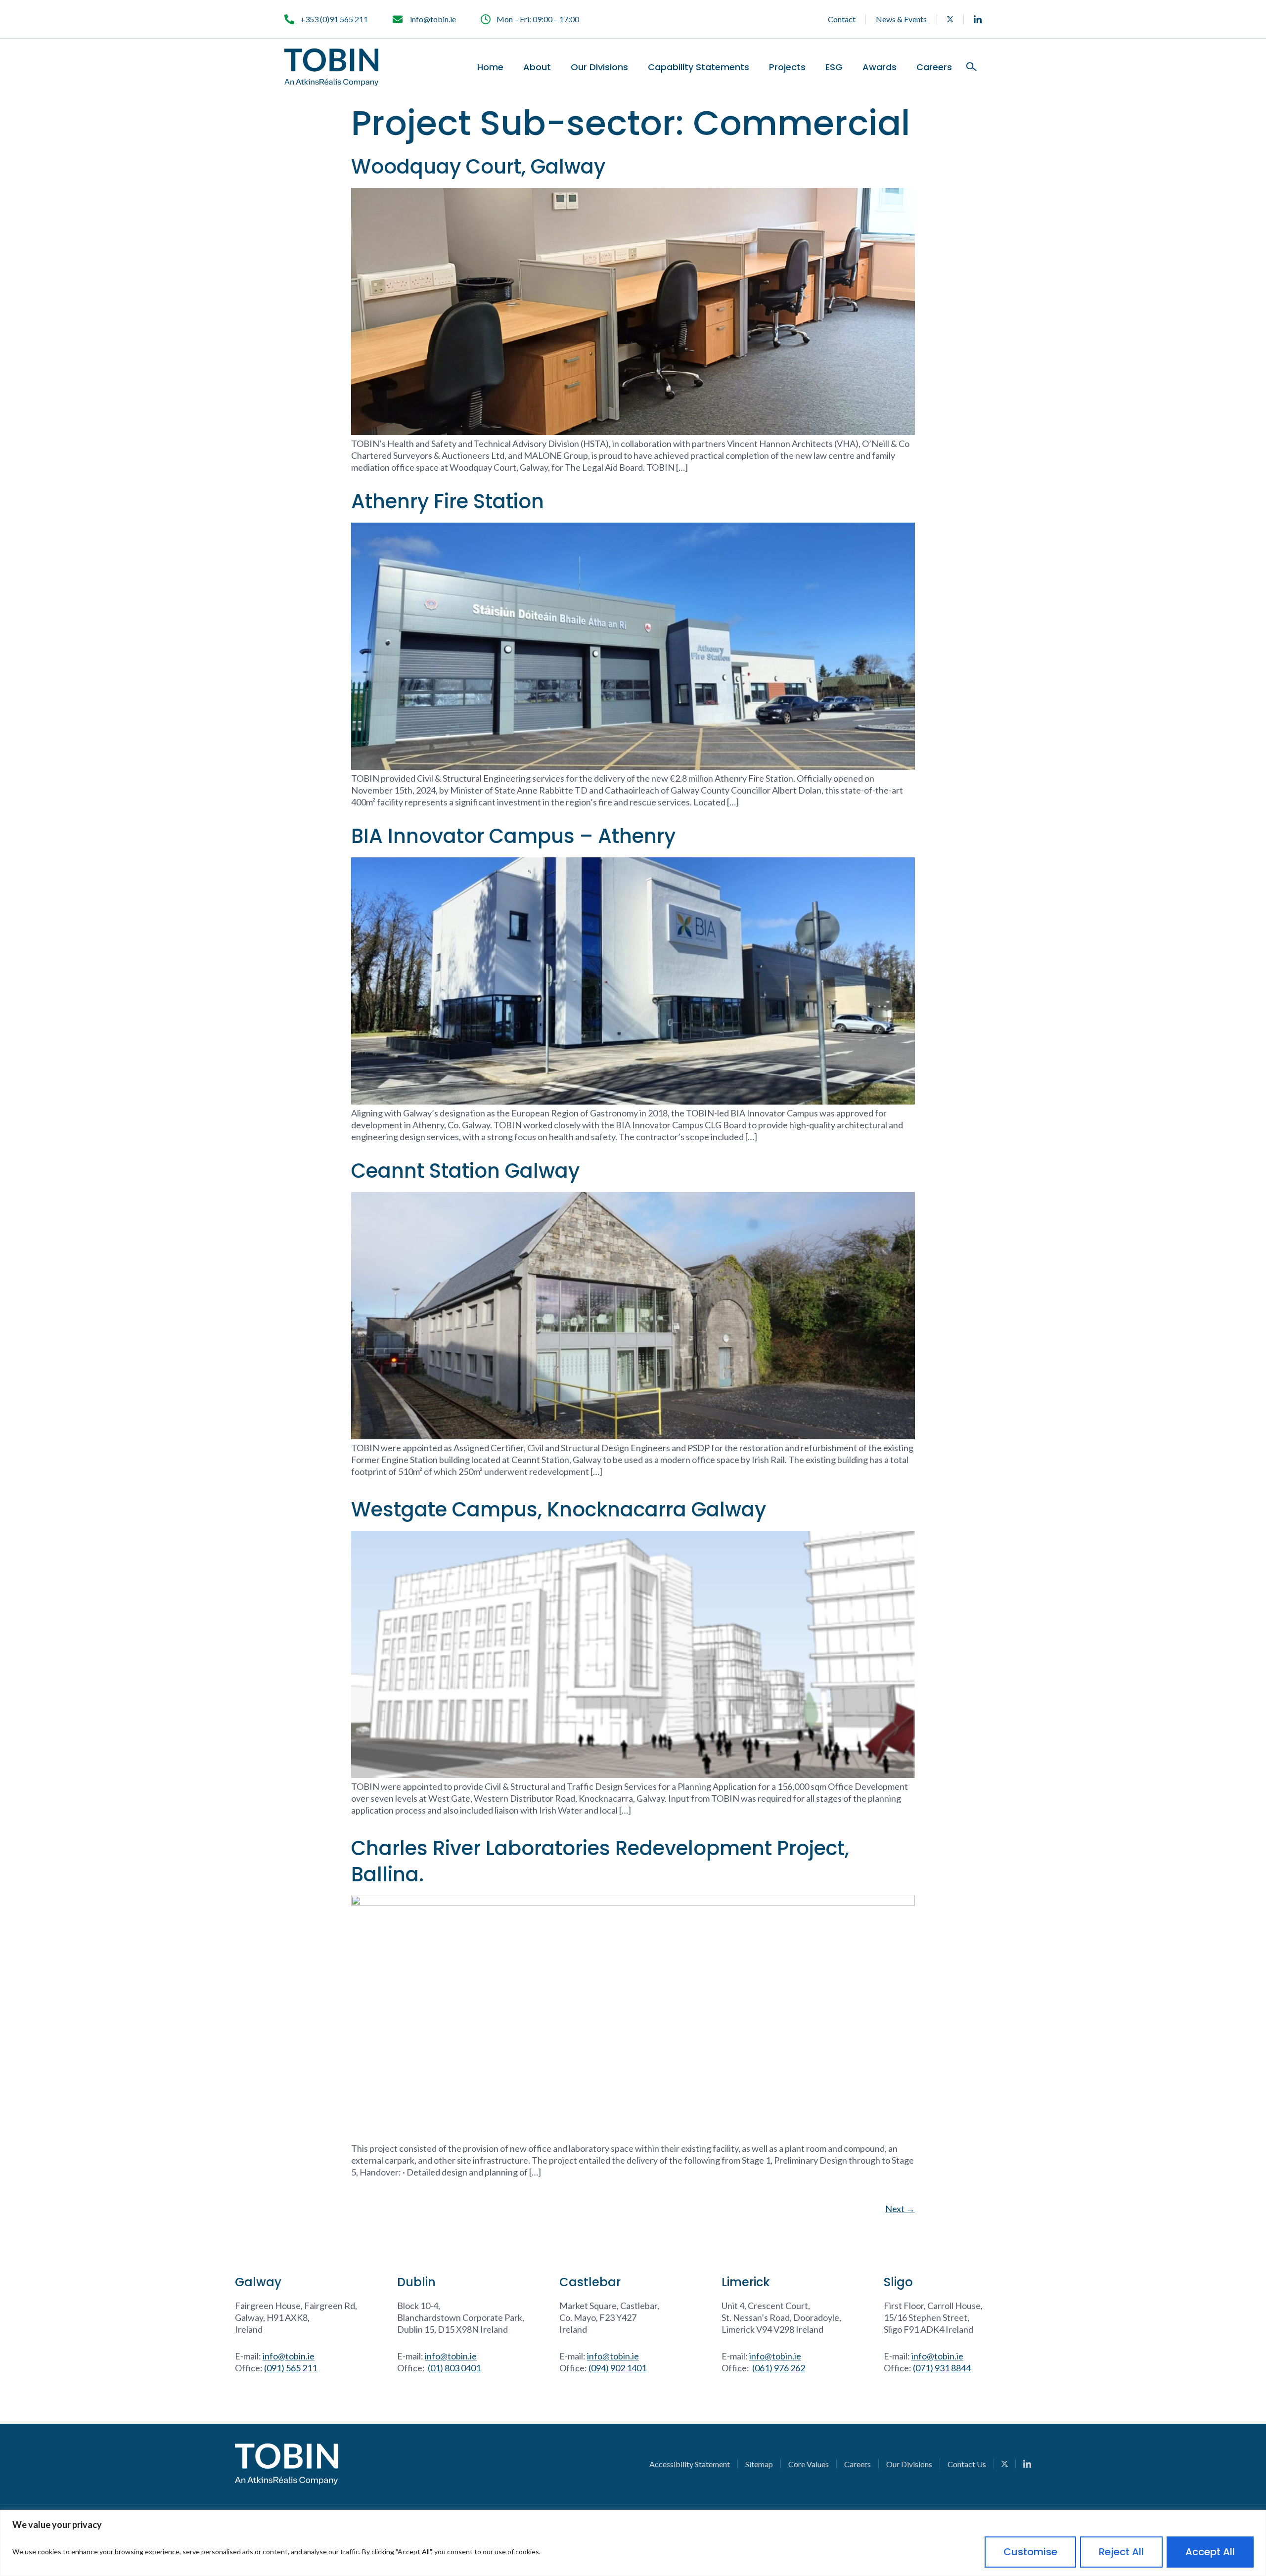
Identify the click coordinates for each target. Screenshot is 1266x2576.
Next (900, 2209)
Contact (842, 19)
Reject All (1121, 2552)
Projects (787, 67)
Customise (1030, 2552)
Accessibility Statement (690, 2464)
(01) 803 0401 (454, 2368)
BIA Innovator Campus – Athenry (513, 836)
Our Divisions (599, 67)
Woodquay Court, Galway (478, 167)
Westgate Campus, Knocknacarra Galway (559, 1510)
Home (490, 67)
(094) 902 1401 (617, 2368)
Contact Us (967, 2464)
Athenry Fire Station (448, 501)
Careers (934, 67)
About (537, 67)
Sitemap (759, 2464)
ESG (834, 67)
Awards (880, 67)
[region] (633, 2543)
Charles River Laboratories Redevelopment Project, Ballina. (600, 1861)
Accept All (1210, 2552)
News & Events (901, 19)
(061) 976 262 (779, 2368)
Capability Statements (699, 67)
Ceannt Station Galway (465, 1171)
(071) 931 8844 (942, 2368)
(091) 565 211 (291, 2368)
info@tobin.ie (289, 2356)
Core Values (809, 2464)
